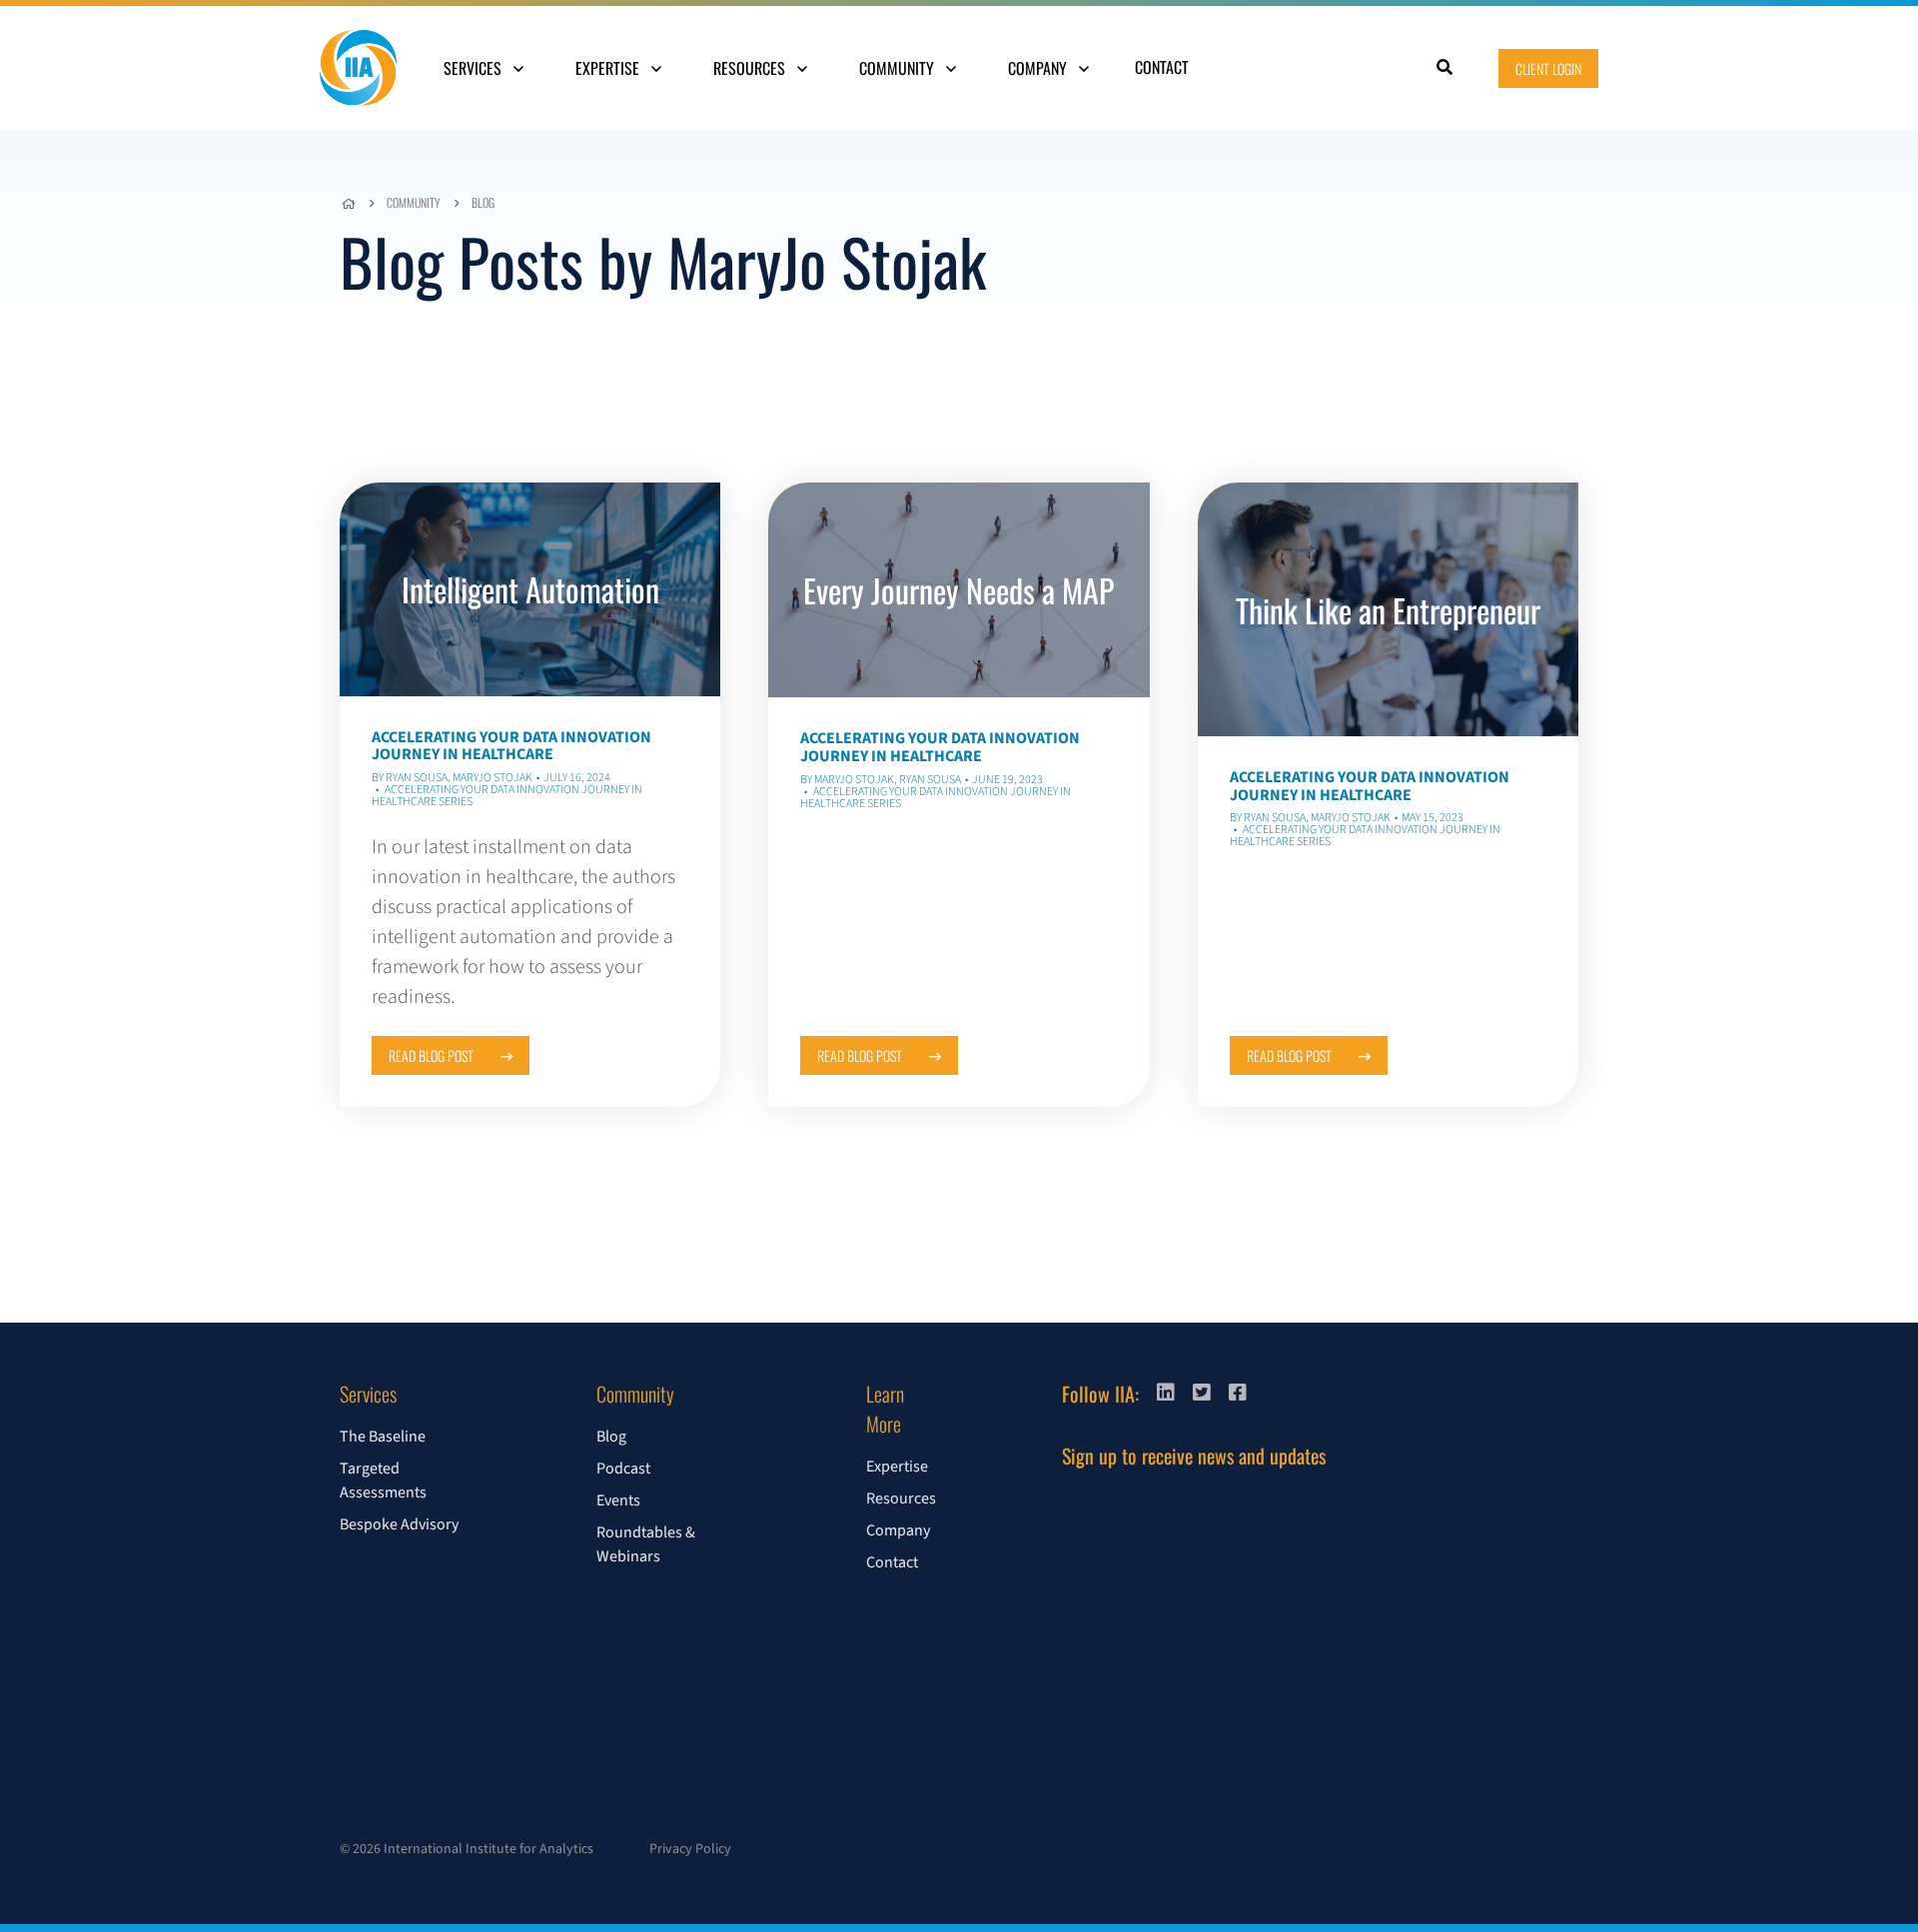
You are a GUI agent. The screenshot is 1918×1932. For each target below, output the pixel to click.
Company (1039, 68)
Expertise (609, 68)
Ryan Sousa (417, 778)
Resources (751, 68)
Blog (483, 202)
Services (475, 68)
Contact (1162, 67)
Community (899, 68)
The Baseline (383, 1437)
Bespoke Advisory (399, 1524)
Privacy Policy (690, 1849)
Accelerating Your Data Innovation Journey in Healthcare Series (507, 796)
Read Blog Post (433, 1055)
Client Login (1548, 68)
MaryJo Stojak (492, 778)
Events (618, 1500)
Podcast (623, 1468)
